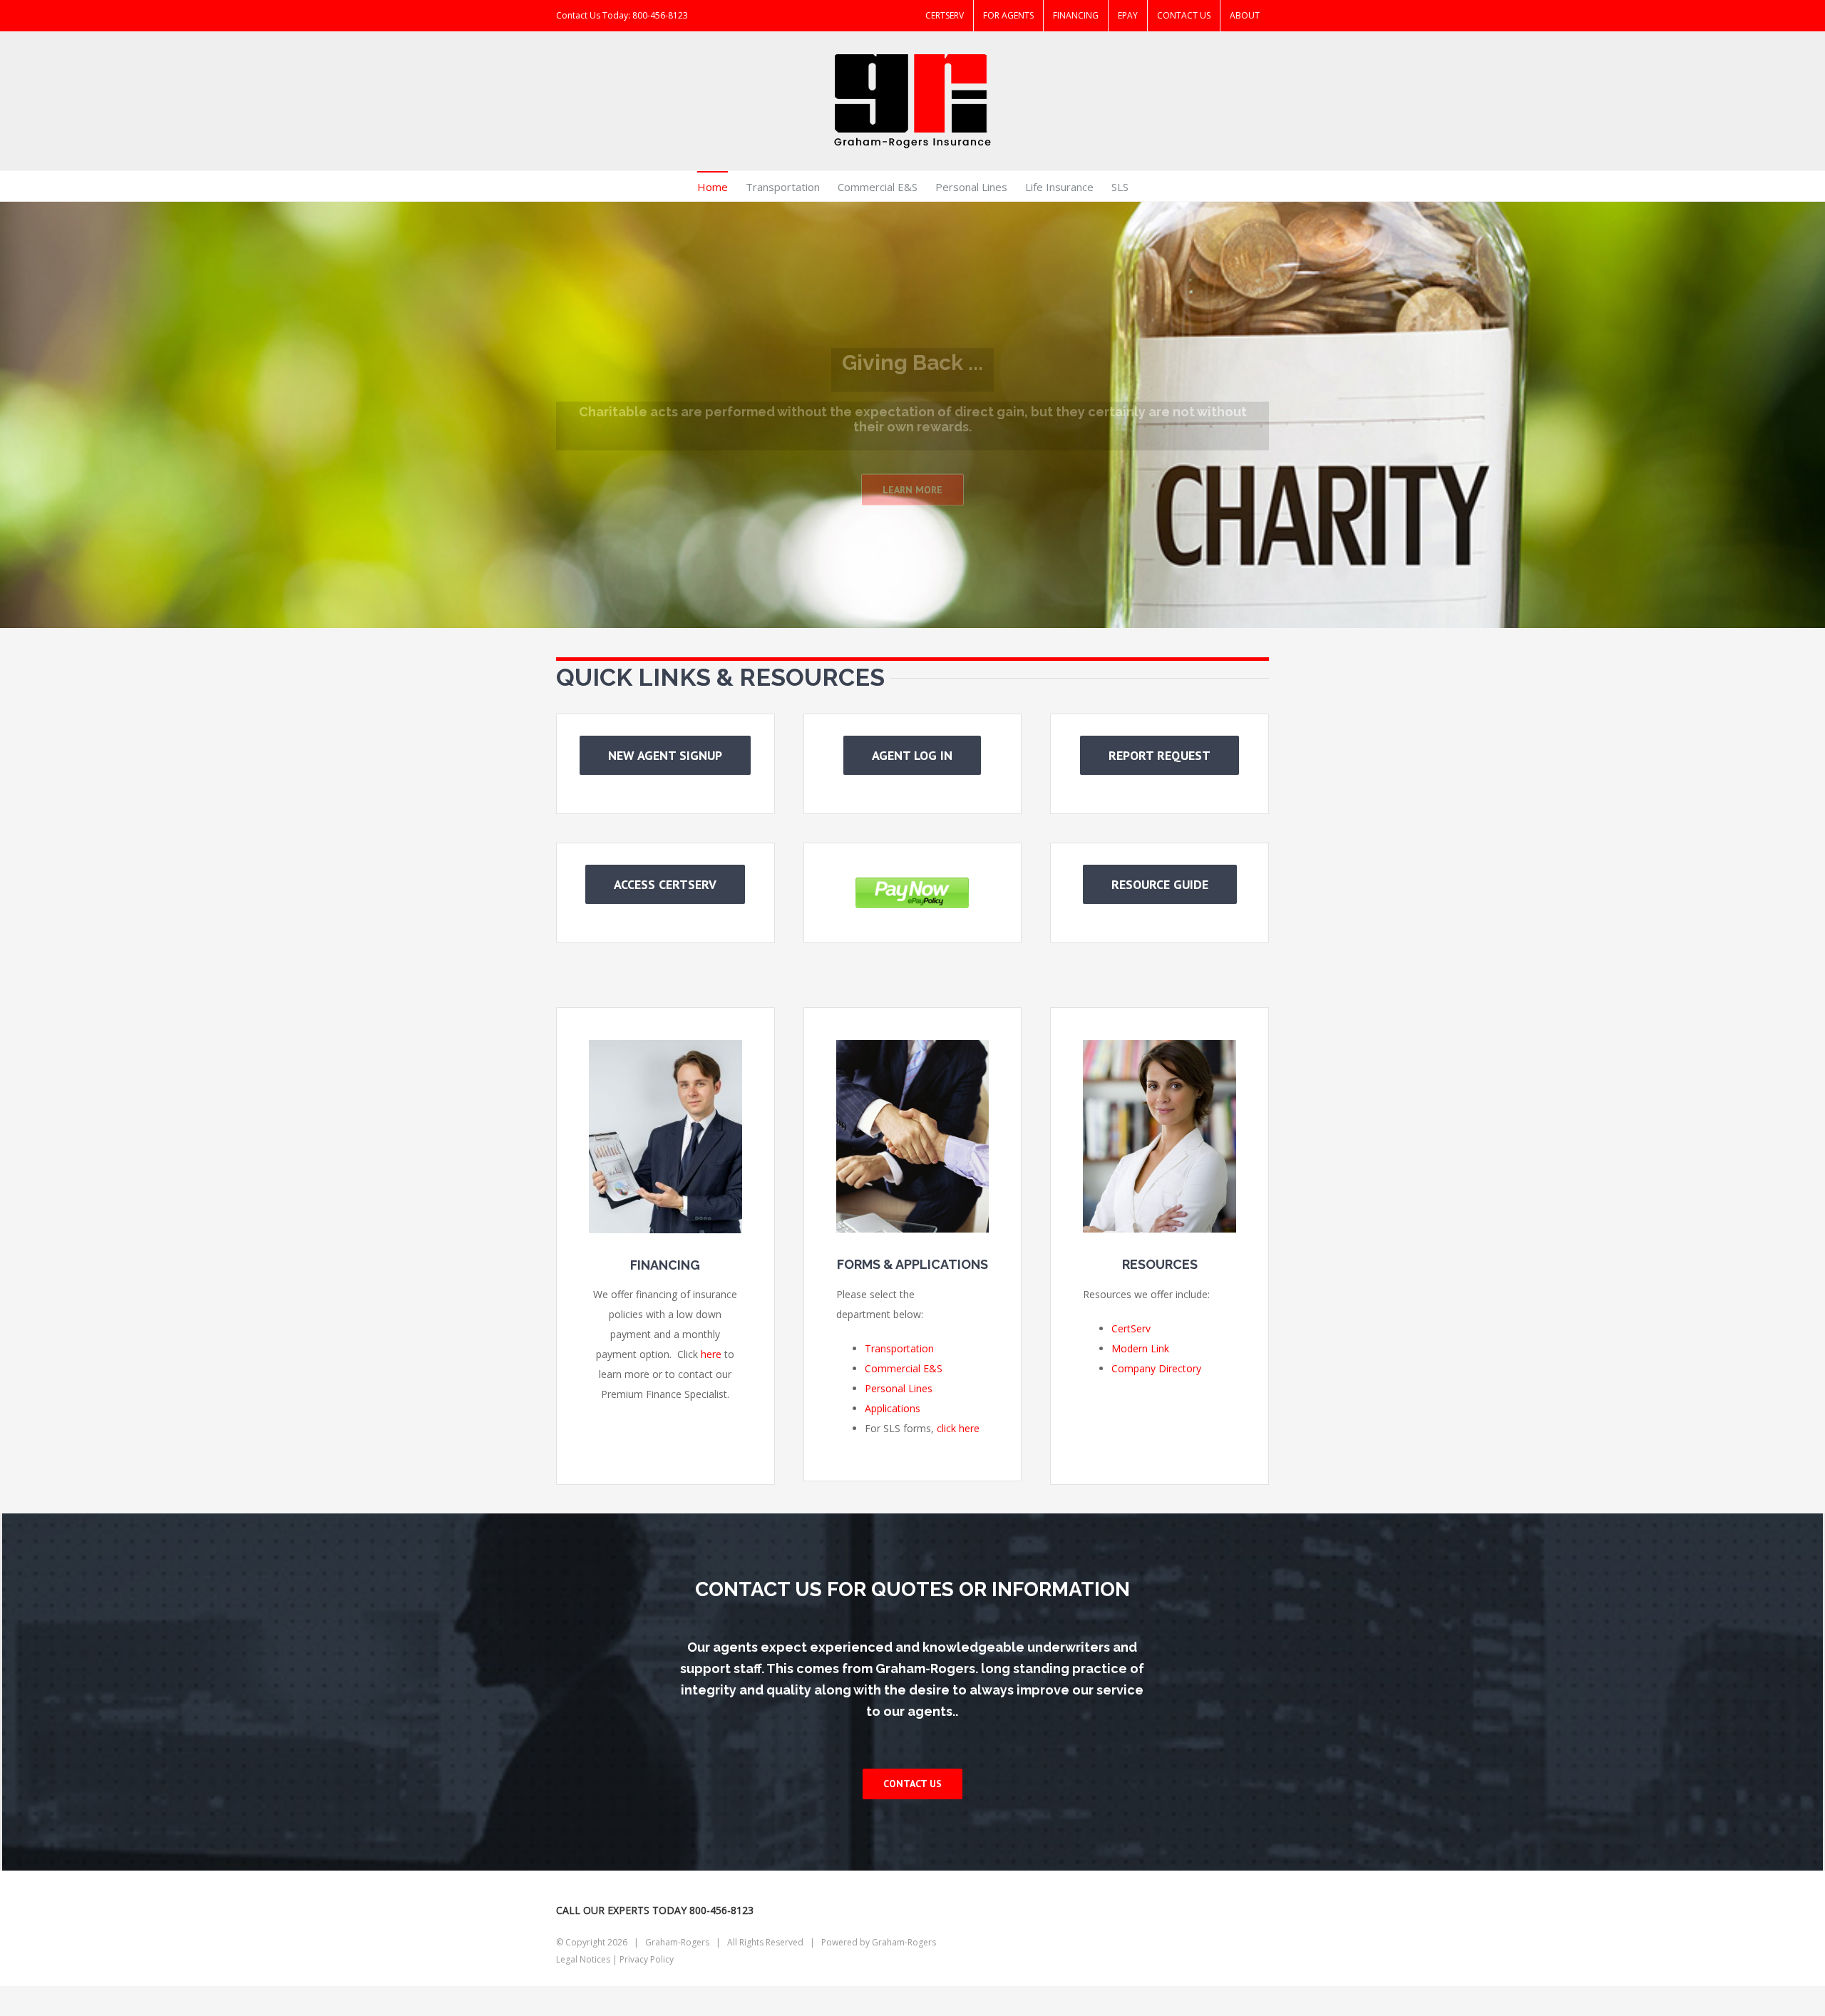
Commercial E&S (904, 1368)
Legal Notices (583, 1959)
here (711, 1354)
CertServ (1131, 1328)
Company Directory (1156, 1368)
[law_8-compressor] (913, 1050)
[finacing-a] (665, 1050)
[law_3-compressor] (1160, 1050)
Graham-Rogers (904, 1942)
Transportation (899, 1348)
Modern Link (1140, 1348)
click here (958, 1428)
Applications (893, 1408)
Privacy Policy (647, 1959)
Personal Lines (899, 1388)
